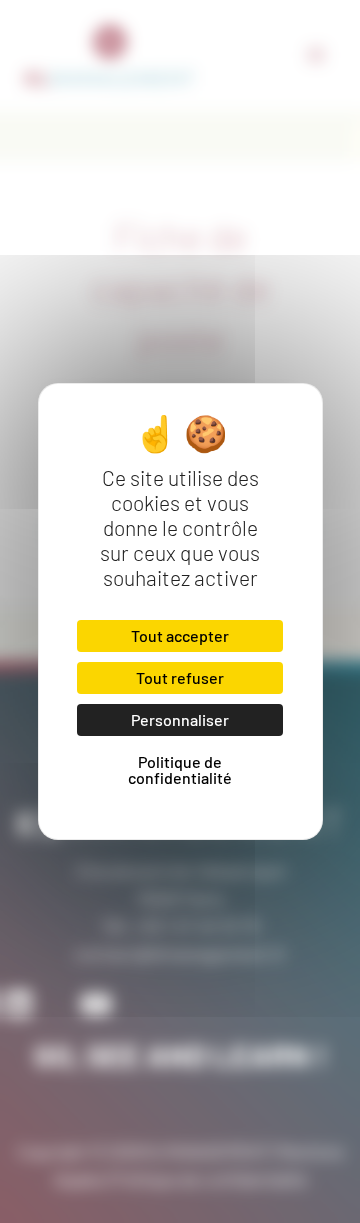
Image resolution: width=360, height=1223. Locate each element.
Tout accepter (180, 635)
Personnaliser (180, 719)
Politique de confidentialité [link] (180, 769)
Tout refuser (180, 677)
